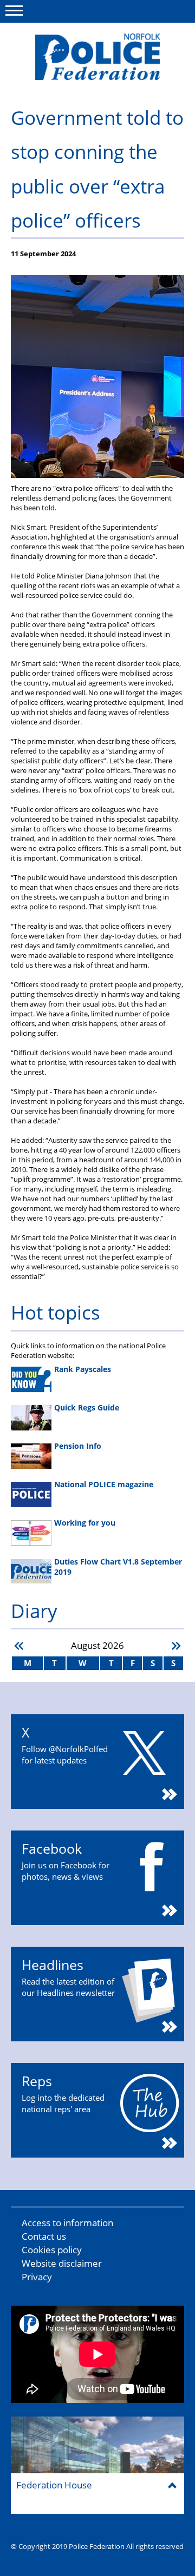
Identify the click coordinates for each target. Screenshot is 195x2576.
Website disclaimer (62, 2263)
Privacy (37, 2277)
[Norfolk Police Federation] (97, 57)
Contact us (44, 2236)
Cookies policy (52, 2250)
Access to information (67, 2223)
